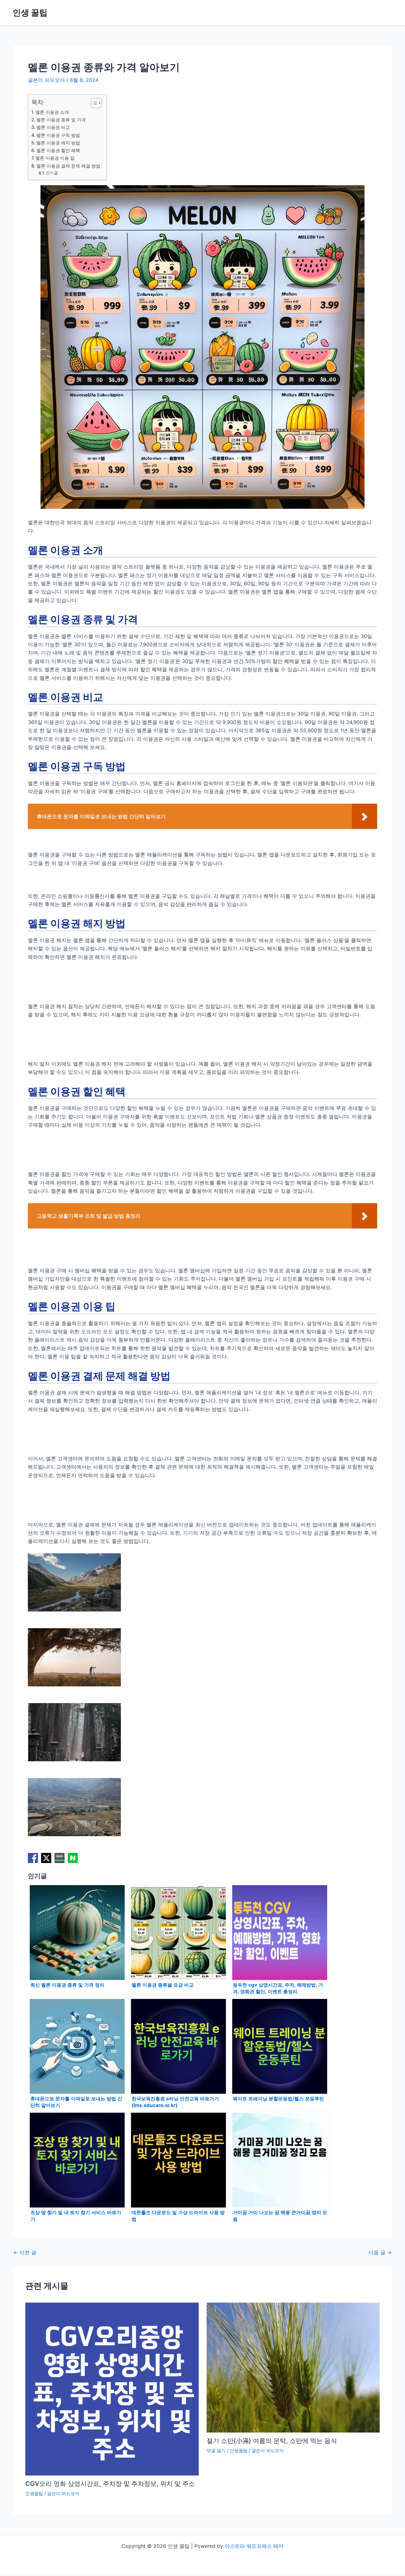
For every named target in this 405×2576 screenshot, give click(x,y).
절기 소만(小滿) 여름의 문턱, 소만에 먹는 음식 (272, 2441)
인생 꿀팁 (30, 12)
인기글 (52, 173)
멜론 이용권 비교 (53, 127)
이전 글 (25, 2252)
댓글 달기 (216, 2450)
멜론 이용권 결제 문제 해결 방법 (68, 166)
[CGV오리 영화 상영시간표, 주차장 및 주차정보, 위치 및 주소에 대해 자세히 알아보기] (112, 2389)
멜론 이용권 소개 (52, 112)
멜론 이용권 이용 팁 (55, 158)
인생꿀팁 (34, 2493)
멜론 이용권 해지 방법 (58, 143)
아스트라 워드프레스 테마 (254, 2546)
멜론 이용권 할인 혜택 (58, 150)
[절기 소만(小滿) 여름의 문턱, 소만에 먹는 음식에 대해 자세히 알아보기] (293, 2367)
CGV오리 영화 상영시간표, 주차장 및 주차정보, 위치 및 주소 (110, 2484)
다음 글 (380, 2252)
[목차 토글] (93, 103)
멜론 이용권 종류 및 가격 (61, 120)
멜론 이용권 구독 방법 (58, 135)
